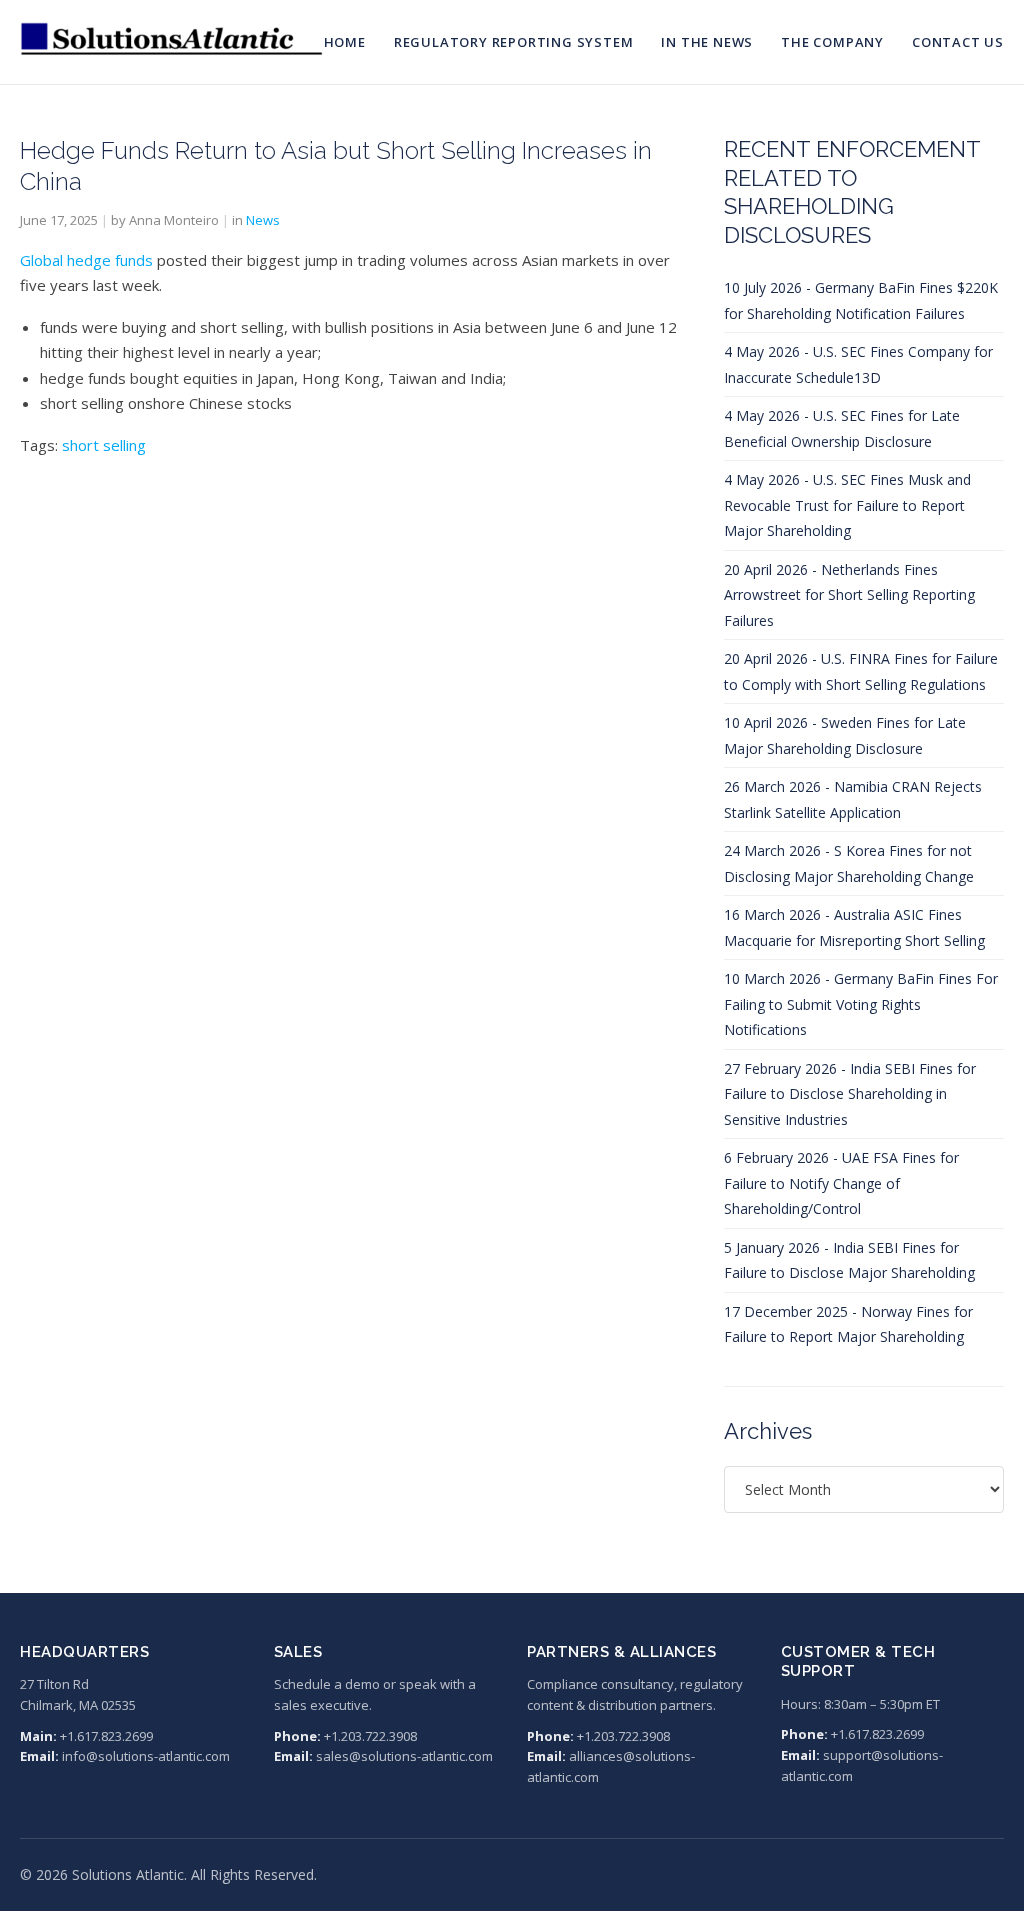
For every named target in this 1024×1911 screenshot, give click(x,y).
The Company (832, 42)
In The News (707, 42)
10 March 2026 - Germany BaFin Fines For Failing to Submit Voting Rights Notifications (861, 1004)
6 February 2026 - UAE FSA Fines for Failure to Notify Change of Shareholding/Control (841, 1183)
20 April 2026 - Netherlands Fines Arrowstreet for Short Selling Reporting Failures (849, 595)
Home (345, 42)
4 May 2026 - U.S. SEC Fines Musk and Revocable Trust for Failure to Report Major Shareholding (847, 505)
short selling (104, 445)
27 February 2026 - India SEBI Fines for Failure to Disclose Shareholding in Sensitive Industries (850, 1094)
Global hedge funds (86, 260)
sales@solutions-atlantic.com (404, 1756)
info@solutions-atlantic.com (146, 1756)
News (263, 220)
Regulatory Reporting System (514, 42)
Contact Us (958, 42)
